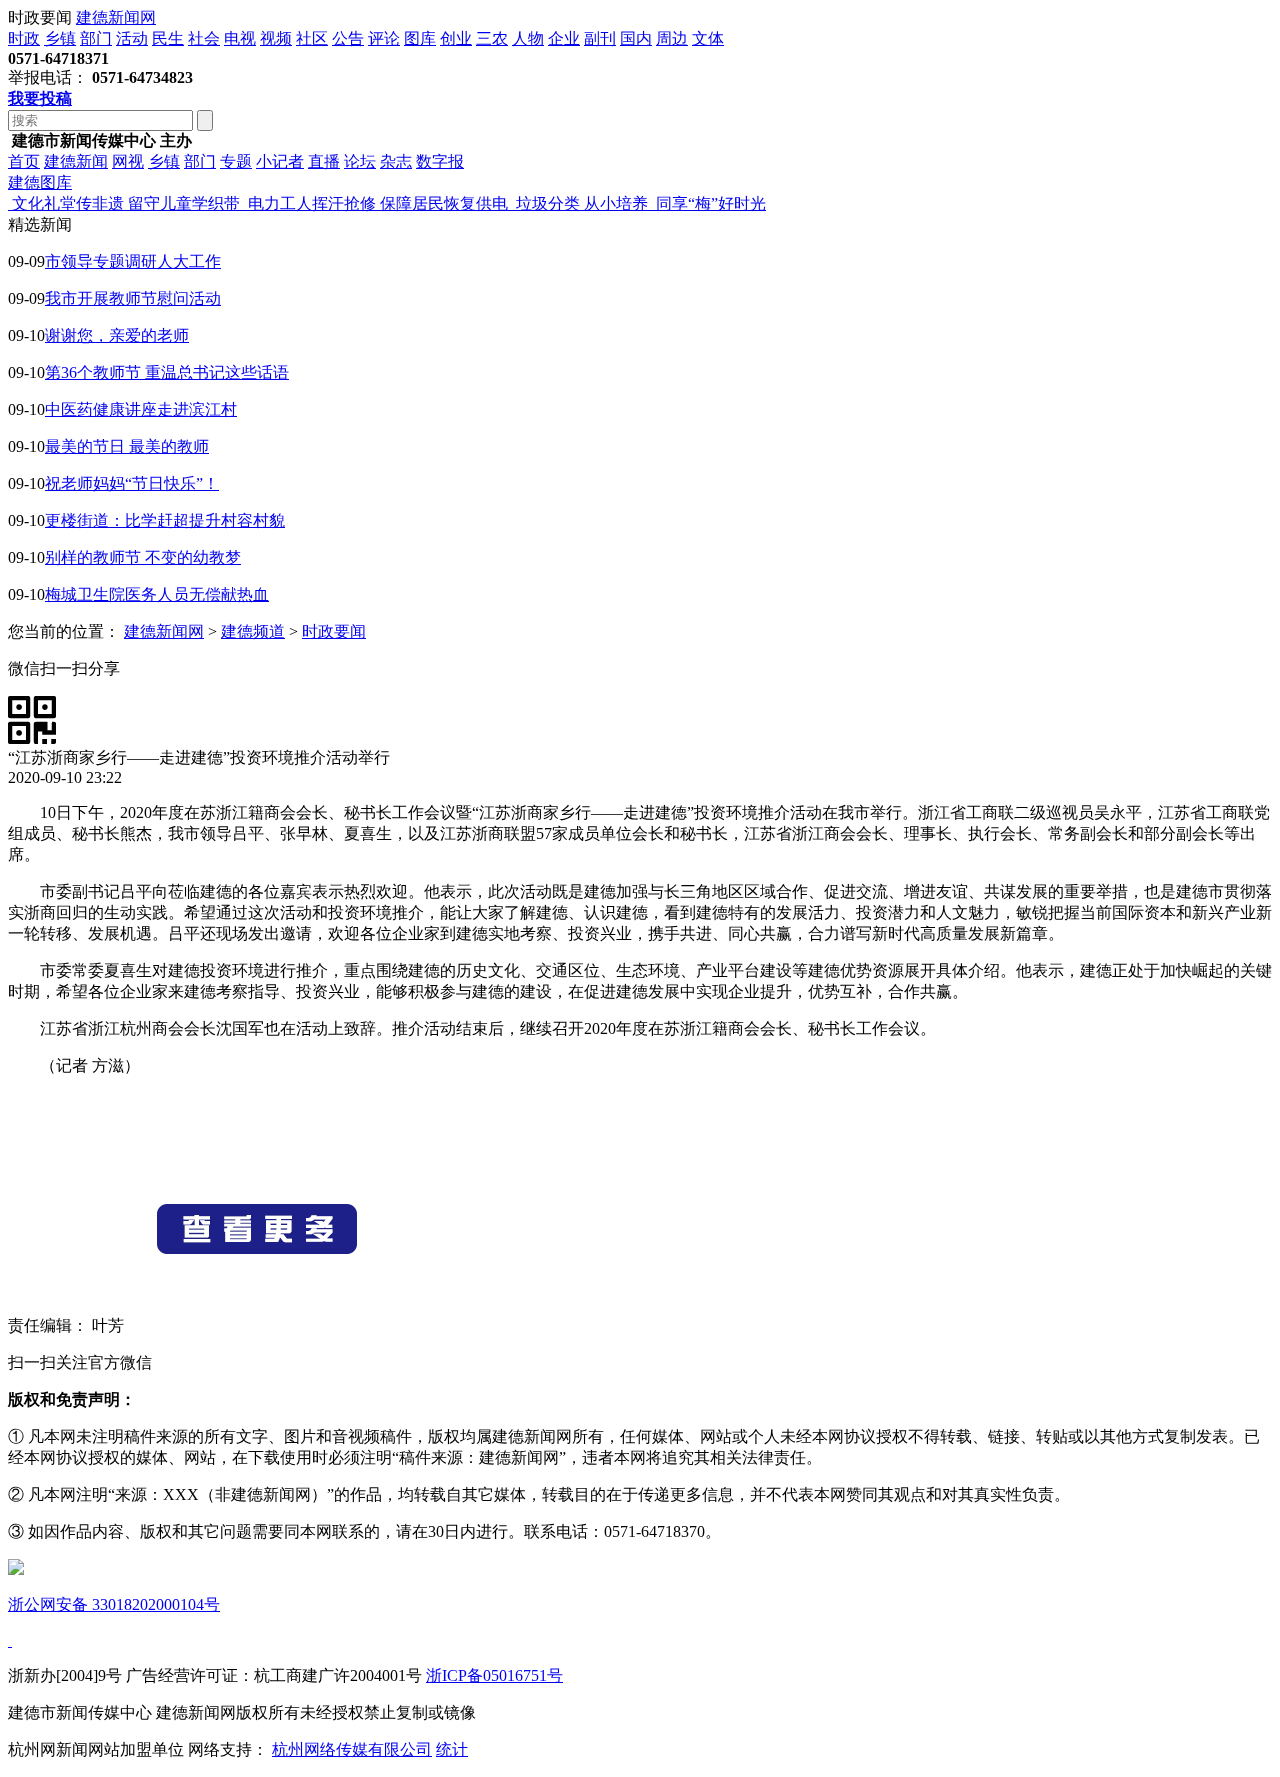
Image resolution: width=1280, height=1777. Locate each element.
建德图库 (40, 182)
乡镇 (60, 38)
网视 (128, 161)
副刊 (600, 38)
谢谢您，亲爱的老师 (117, 335)
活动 (132, 38)
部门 (96, 38)
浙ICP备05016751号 (494, 1675)
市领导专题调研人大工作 (133, 261)
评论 (384, 38)
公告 (348, 38)
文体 (708, 38)
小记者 (280, 161)
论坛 (360, 161)
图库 (420, 38)
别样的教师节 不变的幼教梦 (143, 557)
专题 (236, 161)
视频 (276, 38)
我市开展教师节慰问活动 (133, 298)
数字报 (440, 161)
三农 (492, 38)
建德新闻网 (116, 17)
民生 (168, 38)
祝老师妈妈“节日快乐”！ (132, 483)
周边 (672, 38)
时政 (24, 38)
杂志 (396, 161)
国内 (636, 38)
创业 (456, 38)
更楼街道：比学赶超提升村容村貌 (165, 520)
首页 (24, 161)
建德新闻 (76, 161)
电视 (240, 38)
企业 (564, 38)
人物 (528, 38)
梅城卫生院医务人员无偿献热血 (157, 594)
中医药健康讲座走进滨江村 (141, 409)
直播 (324, 161)
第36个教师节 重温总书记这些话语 (167, 372)
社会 (204, 38)
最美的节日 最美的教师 (127, 446)
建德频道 (253, 631)
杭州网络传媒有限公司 (352, 1749)
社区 (312, 38)
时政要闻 (334, 631)
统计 (452, 1749)
